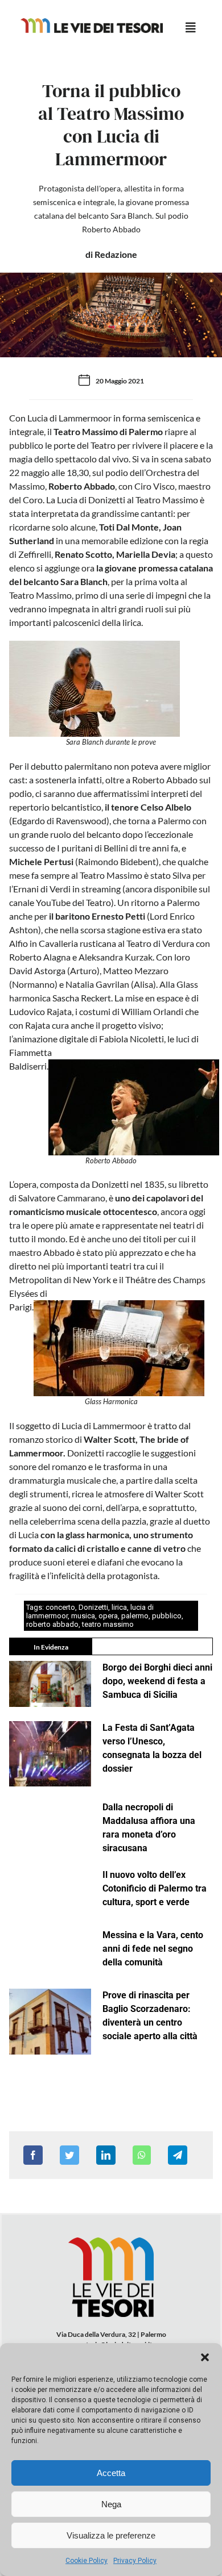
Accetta (111, 2473)
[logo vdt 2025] (92, 22)
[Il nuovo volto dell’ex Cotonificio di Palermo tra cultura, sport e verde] (50, 1891)
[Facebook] (33, 2155)
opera (108, 1616)
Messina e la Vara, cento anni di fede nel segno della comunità (153, 1949)
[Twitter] (69, 2155)
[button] (205, 2357)
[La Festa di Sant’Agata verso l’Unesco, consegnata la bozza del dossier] (50, 1754)
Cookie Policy (87, 2561)
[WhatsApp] (142, 2155)
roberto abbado (52, 1624)
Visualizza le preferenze (111, 2535)
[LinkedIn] (106, 2155)
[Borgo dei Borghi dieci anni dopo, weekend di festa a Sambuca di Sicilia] (50, 1684)
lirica (119, 1607)
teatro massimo (108, 1624)
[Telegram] (178, 2155)
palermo (135, 1616)
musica (83, 1616)
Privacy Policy (135, 2561)
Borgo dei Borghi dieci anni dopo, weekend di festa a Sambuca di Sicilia (157, 1681)
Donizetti (93, 1607)
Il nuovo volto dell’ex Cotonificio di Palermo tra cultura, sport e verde (155, 1888)
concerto (60, 1607)
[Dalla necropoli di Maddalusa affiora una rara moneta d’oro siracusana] (50, 1824)
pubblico (167, 1616)
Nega (111, 2504)
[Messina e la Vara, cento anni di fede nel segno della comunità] (50, 1951)
